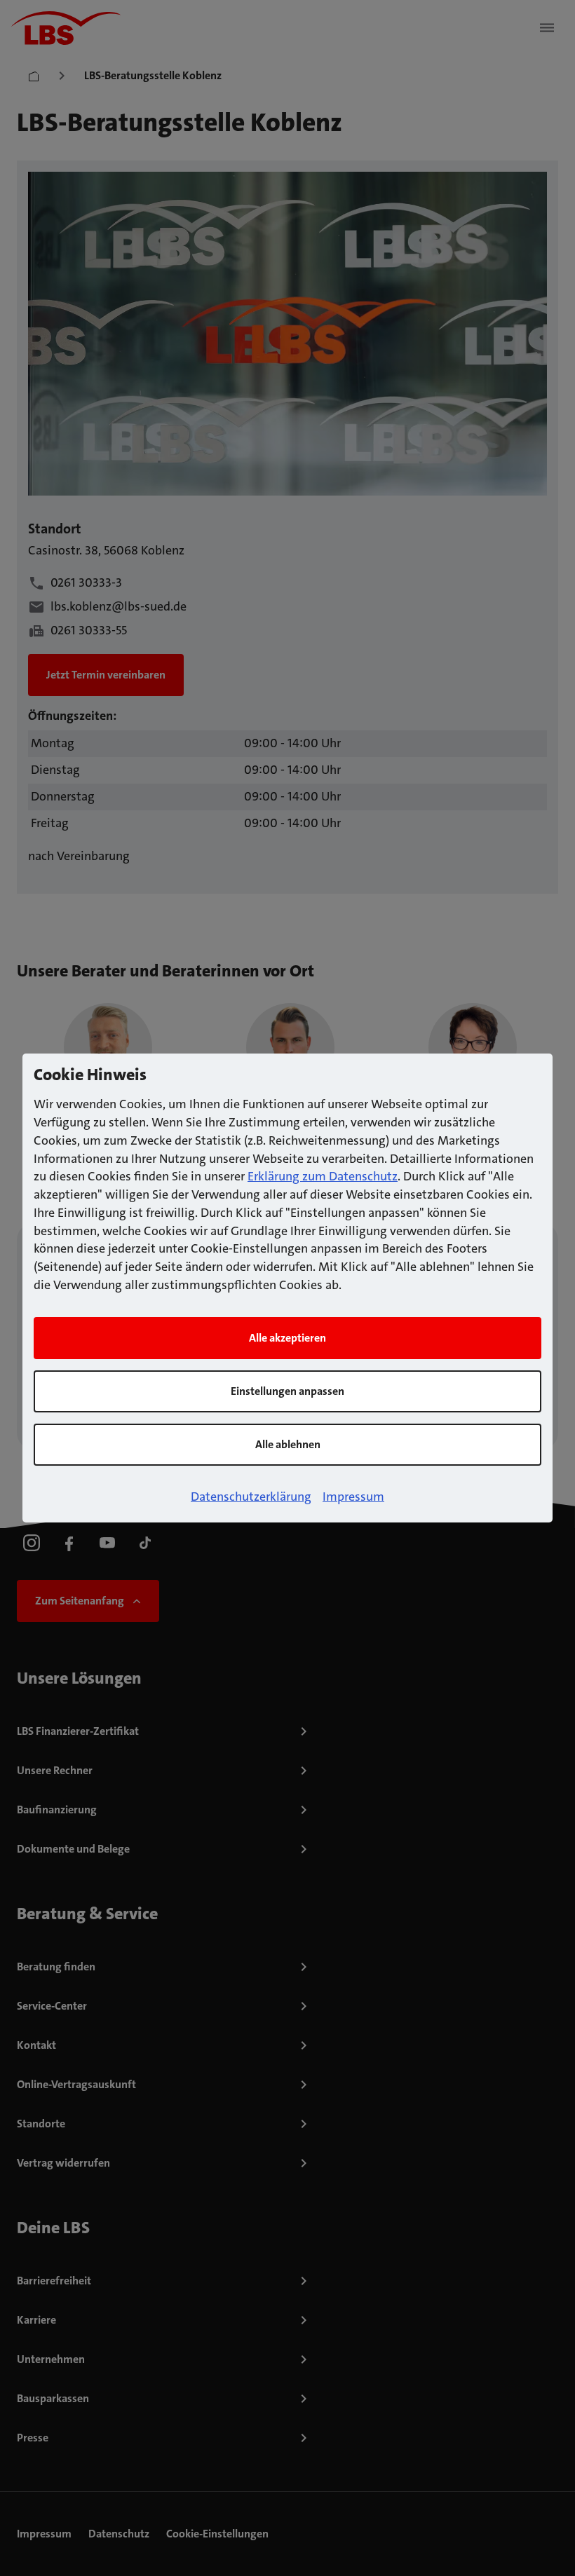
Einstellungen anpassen (287, 1391)
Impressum (353, 1497)
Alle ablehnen (288, 1444)
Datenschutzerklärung (251, 1497)
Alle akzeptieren (287, 1338)
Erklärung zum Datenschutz (323, 1176)
